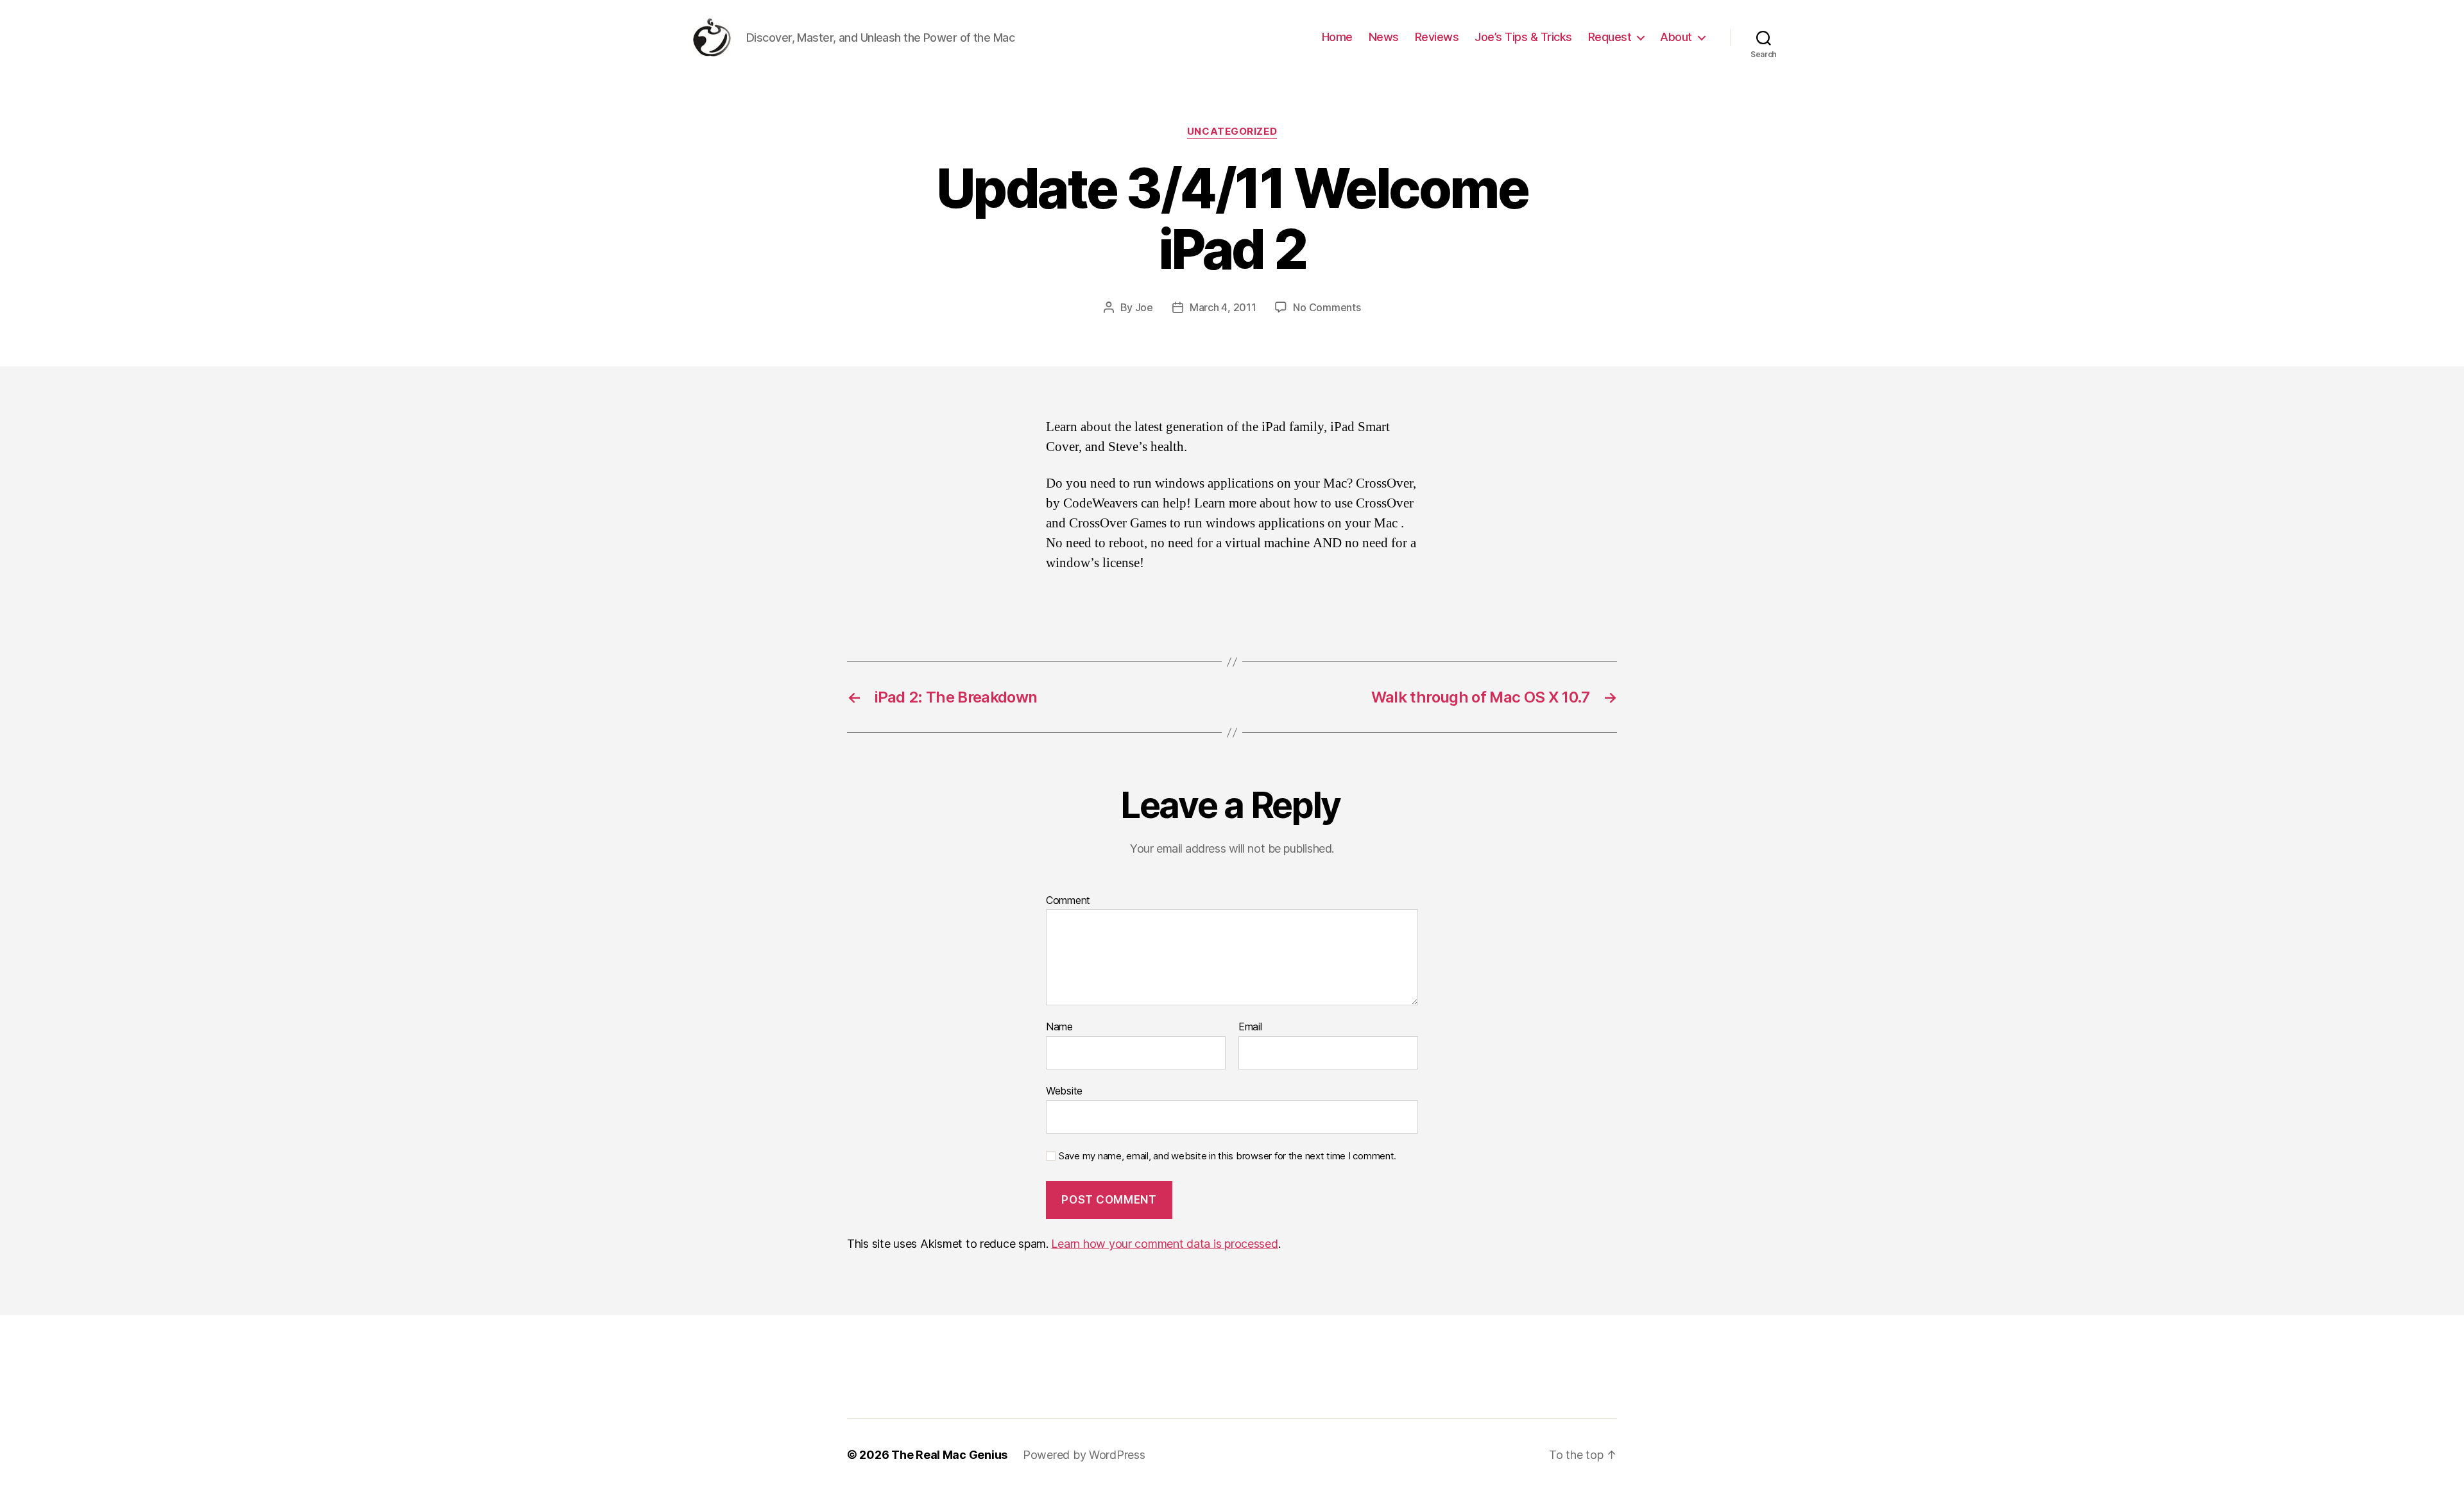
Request (1610, 37)
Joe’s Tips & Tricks (1523, 37)
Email (1250, 1027)
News (1384, 37)
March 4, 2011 (1223, 307)
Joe (1144, 307)
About (1676, 37)
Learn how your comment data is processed (1164, 1244)
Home (1337, 37)
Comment (1068, 901)
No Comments (1327, 307)
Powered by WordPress (1084, 1455)
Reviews (1437, 37)
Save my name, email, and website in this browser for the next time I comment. (1228, 1156)
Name (1059, 1027)
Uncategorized (1232, 132)
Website (1064, 1090)
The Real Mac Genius (949, 1455)
